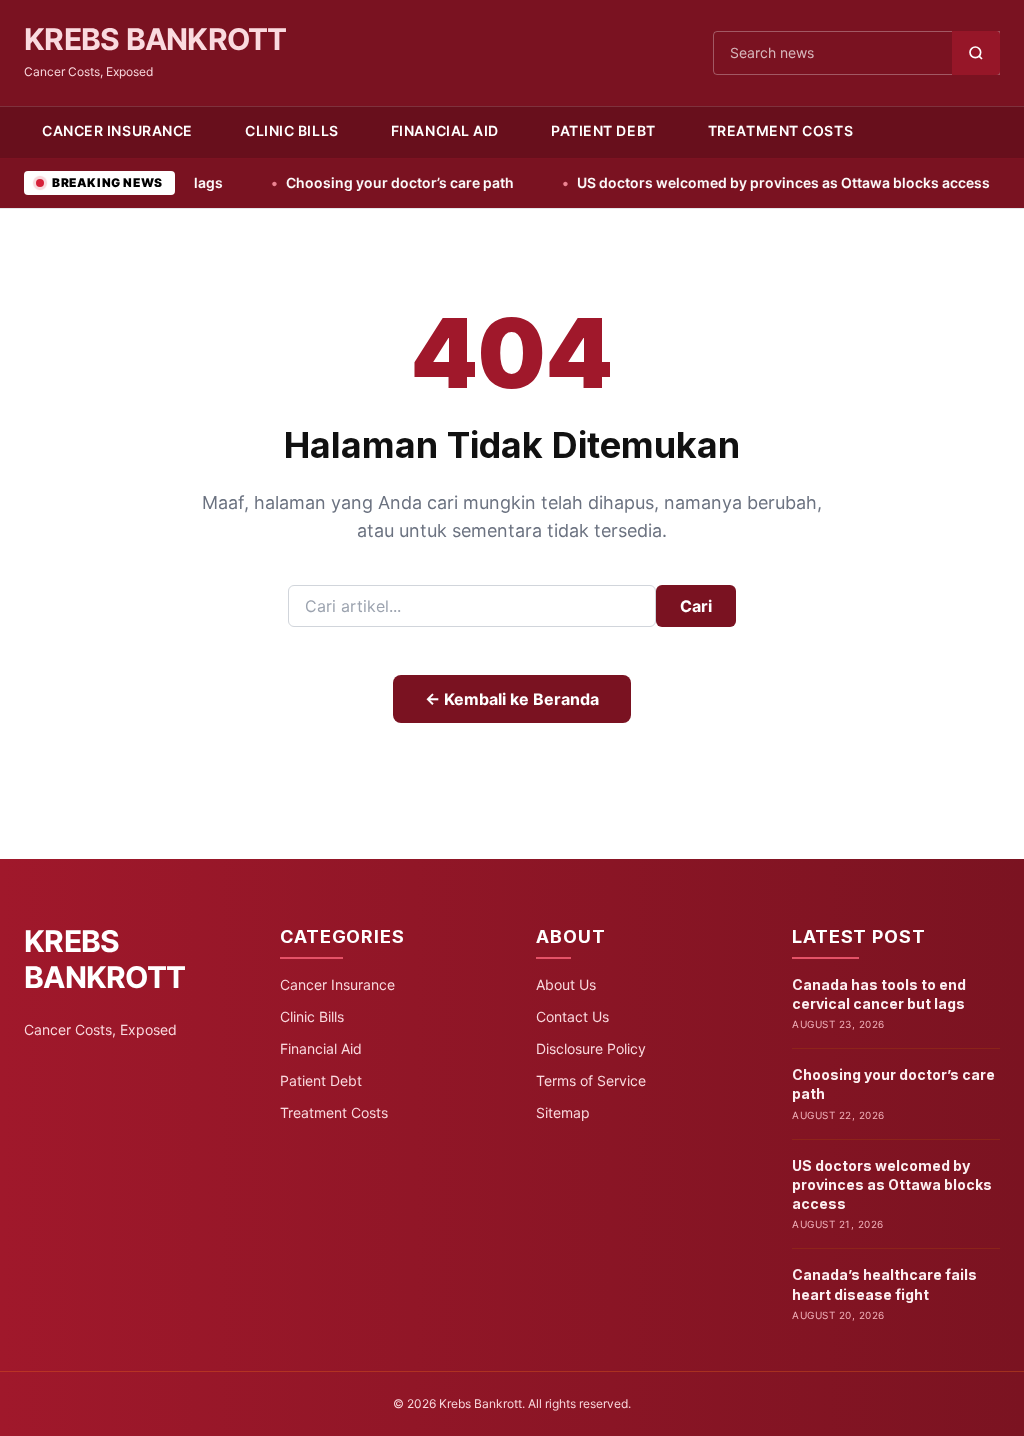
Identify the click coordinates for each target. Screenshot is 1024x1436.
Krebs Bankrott (155, 39)
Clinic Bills (292, 130)
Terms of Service (591, 1080)
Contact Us (572, 1016)
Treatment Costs (780, 130)
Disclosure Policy (591, 1048)
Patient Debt (603, 130)
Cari (696, 606)
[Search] (976, 53)
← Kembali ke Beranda (512, 699)
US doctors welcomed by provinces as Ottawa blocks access (746, 182)
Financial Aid (445, 130)
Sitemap (563, 1112)
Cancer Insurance (117, 130)
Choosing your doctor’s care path (362, 182)
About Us (566, 984)
